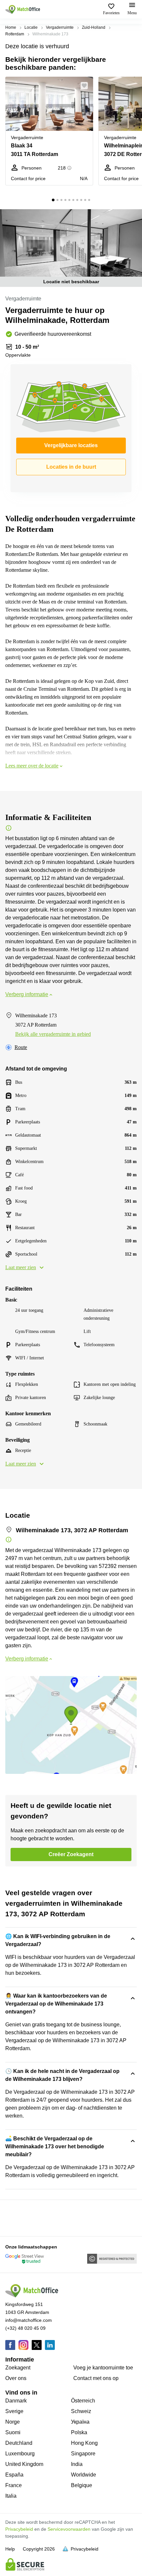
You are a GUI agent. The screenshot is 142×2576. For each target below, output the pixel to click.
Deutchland (19, 2443)
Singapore (83, 2454)
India (77, 2464)
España (14, 2475)
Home (11, 27)
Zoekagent (18, 2368)
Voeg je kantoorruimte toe (103, 2368)
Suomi (13, 2432)
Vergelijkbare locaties (71, 445)
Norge (13, 2422)
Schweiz (81, 2411)
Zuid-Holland (94, 27)
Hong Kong (84, 2443)
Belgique (82, 2485)
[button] (86, 86)
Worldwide (84, 2475)
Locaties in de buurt (71, 467)
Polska (79, 2432)
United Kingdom (24, 2464)
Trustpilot (15, 2217)
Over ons (16, 2378)
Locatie (31, 27)
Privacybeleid (19, 2529)
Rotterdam (15, 34)
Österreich (83, 2401)
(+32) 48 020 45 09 (25, 2328)
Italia (11, 2496)
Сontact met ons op (96, 2378)
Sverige (14, 2411)
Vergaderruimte (60, 27)
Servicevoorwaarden (69, 2529)
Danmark (16, 2401)
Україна (80, 2422)
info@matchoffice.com (29, 2320)
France (14, 2485)
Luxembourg (20, 2454)
